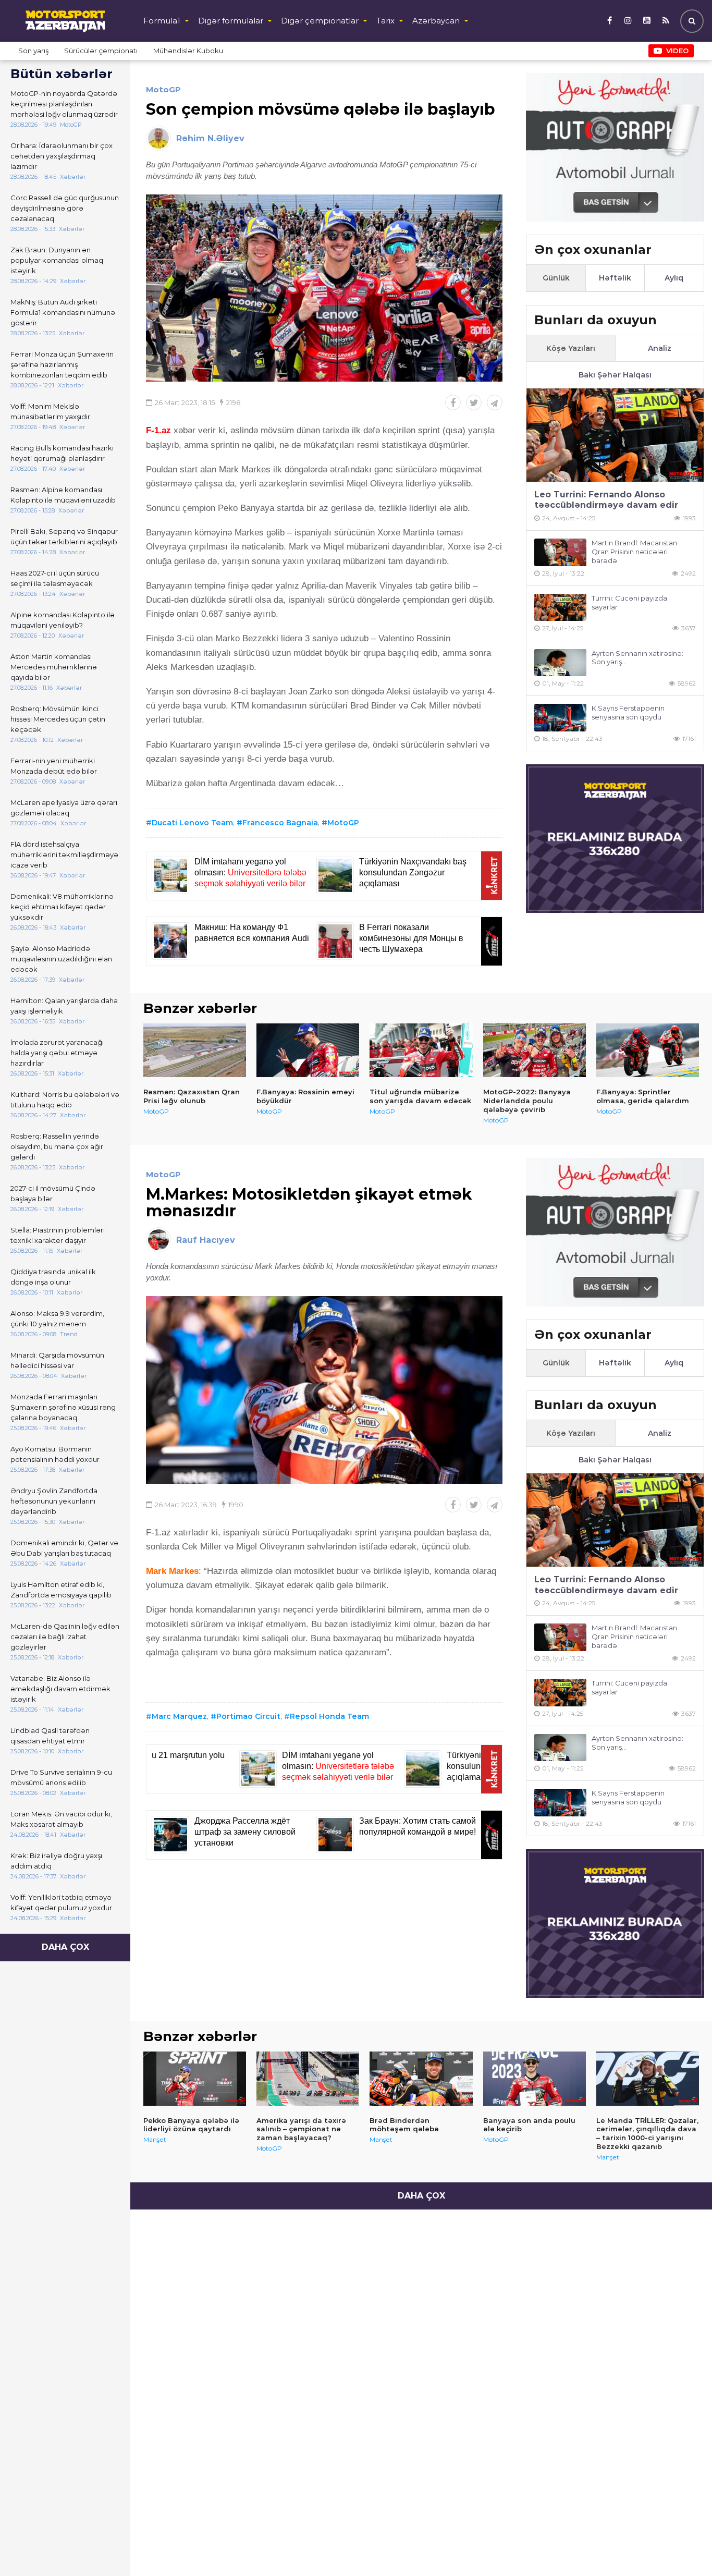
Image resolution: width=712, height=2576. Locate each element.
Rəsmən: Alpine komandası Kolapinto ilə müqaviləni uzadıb (63, 495)
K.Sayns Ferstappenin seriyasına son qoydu (628, 712)
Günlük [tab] (556, 278)
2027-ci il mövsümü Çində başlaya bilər (53, 1193)
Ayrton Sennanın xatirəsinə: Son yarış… (637, 658)
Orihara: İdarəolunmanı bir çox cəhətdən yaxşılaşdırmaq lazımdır (62, 156)
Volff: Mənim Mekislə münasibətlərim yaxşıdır (50, 411)
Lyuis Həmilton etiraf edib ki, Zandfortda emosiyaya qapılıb (61, 1590)
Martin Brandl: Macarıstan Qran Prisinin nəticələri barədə (634, 552)
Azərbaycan (436, 21)
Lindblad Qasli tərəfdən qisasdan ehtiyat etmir (50, 1736)
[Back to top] (683, 2547)
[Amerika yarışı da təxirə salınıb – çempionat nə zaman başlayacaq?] (308, 2079)
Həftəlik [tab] (615, 278)
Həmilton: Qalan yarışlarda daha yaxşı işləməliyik (64, 1006)
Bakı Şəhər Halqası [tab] (615, 375)
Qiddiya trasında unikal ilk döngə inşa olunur (53, 1277)
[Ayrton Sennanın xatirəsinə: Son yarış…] (560, 663)
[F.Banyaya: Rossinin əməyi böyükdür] (308, 1051)
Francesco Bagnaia (280, 823)
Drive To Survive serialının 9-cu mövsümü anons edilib (61, 1777)
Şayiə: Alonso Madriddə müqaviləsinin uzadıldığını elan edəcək (61, 959)
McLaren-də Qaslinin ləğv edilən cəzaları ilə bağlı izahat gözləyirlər (65, 1637)
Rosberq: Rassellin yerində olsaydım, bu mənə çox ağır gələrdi (57, 1146)
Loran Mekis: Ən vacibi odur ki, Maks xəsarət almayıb (61, 1819)
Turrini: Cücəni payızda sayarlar (629, 602)
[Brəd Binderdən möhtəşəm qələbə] (421, 2079)
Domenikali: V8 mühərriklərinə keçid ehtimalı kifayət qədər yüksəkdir (62, 907)
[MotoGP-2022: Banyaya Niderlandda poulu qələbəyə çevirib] (535, 1051)
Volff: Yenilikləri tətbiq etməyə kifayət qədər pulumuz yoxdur (61, 1902)
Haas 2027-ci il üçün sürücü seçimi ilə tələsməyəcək (55, 578)
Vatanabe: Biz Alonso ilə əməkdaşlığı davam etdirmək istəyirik (60, 1689)
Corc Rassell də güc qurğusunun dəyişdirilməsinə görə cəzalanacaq (65, 208)
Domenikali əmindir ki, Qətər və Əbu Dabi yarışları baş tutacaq (64, 1548)
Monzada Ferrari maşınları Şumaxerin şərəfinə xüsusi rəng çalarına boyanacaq (63, 1407)
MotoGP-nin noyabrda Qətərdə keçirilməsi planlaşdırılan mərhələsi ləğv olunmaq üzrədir (64, 104)
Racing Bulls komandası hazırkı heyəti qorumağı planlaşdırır (62, 453)
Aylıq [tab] (674, 278)
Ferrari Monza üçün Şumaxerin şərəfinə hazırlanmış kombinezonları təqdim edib (62, 364)
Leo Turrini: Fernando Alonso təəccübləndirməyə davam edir (606, 500)
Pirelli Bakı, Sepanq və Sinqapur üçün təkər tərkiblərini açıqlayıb (64, 536)
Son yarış (33, 51)
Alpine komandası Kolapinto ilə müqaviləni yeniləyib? (63, 620)
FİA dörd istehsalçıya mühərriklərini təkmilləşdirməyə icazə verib (64, 854)
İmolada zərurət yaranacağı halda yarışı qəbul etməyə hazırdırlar (57, 1053)
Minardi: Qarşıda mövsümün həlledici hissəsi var (57, 1360)
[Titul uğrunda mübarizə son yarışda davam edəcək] (421, 1051)
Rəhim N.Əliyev (210, 138)
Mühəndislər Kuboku (188, 51)
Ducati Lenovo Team (192, 823)
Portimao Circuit (248, 1716)
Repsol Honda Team (329, 1716)
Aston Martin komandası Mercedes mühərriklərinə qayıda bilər (54, 667)
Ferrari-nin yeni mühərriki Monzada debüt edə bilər (54, 766)
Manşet (155, 2139)
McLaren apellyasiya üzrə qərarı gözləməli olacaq (64, 808)
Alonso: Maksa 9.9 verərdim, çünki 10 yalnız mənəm (57, 1318)
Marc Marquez (179, 1716)
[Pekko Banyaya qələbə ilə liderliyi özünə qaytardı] (195, 2079)
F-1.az (158, 430)
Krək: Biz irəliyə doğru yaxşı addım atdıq (56, 1861)
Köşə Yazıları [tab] (571, 348)
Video (677, 51)
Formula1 (162, 21)
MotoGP (163, 89)
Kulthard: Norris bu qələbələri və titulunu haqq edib (65, 1100)
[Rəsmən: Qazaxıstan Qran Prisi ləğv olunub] (195, 1051)
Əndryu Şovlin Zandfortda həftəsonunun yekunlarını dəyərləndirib (54, 1501)
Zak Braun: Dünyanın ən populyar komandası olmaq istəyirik (57, 260)
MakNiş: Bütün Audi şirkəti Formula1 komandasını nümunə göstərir (63, 312)
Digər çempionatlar (320, 21)
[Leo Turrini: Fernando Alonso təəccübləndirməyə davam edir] (615, 435)
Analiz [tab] (660, 348)
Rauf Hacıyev (206, 1240)
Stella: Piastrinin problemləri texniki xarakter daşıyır (58, 1235)
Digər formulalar (231, 21)
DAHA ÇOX (65, 1947)
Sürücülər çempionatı (101, 51)
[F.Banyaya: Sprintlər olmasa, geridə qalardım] (648, 1051)
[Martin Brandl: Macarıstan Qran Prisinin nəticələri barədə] (560, 552)
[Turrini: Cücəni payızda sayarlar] (560, 608)
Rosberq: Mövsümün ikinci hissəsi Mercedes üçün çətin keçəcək (58, 719)
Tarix (385, 21)
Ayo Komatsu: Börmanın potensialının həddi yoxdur (55, 1454)
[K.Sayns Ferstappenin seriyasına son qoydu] (560, 718)
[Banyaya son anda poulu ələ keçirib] (535, 2079)
